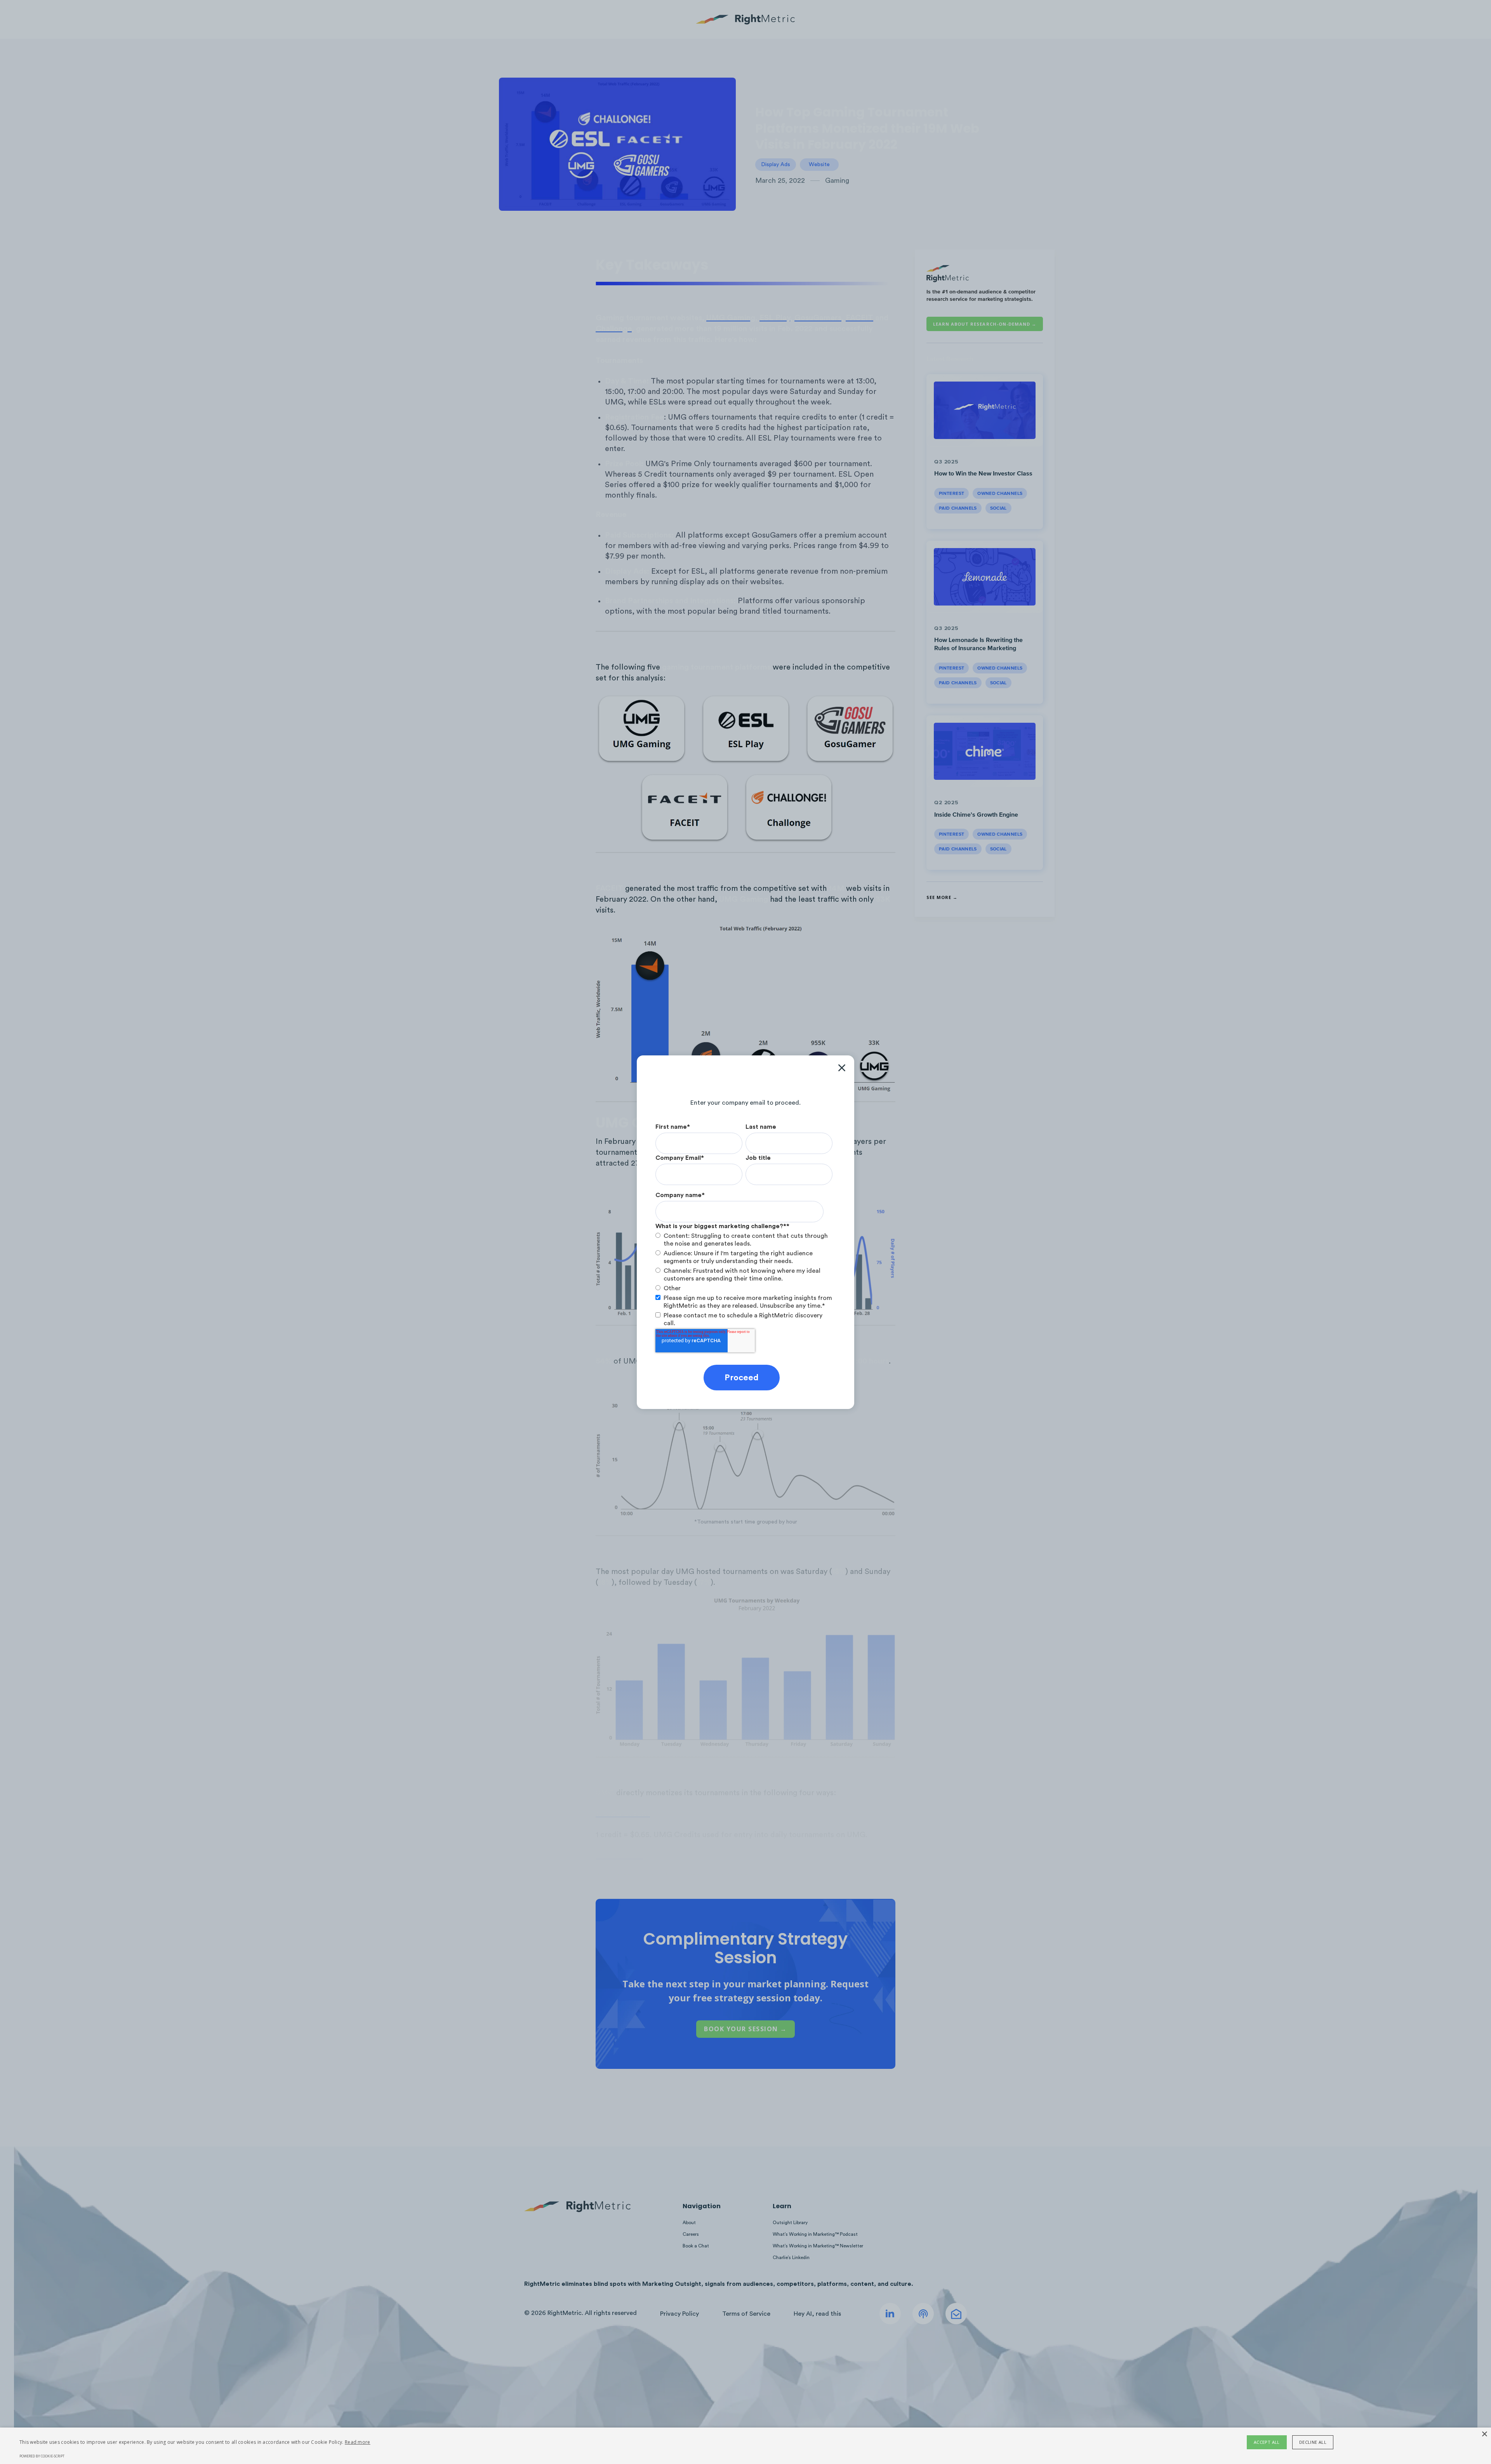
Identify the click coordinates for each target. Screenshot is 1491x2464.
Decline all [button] (1313, 2442)
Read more (358, 2442)
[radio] (744, 1240)
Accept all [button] (1267, 2442)
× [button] (1484, 2434)
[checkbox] (744, 1262)
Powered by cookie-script (42, 2456)
